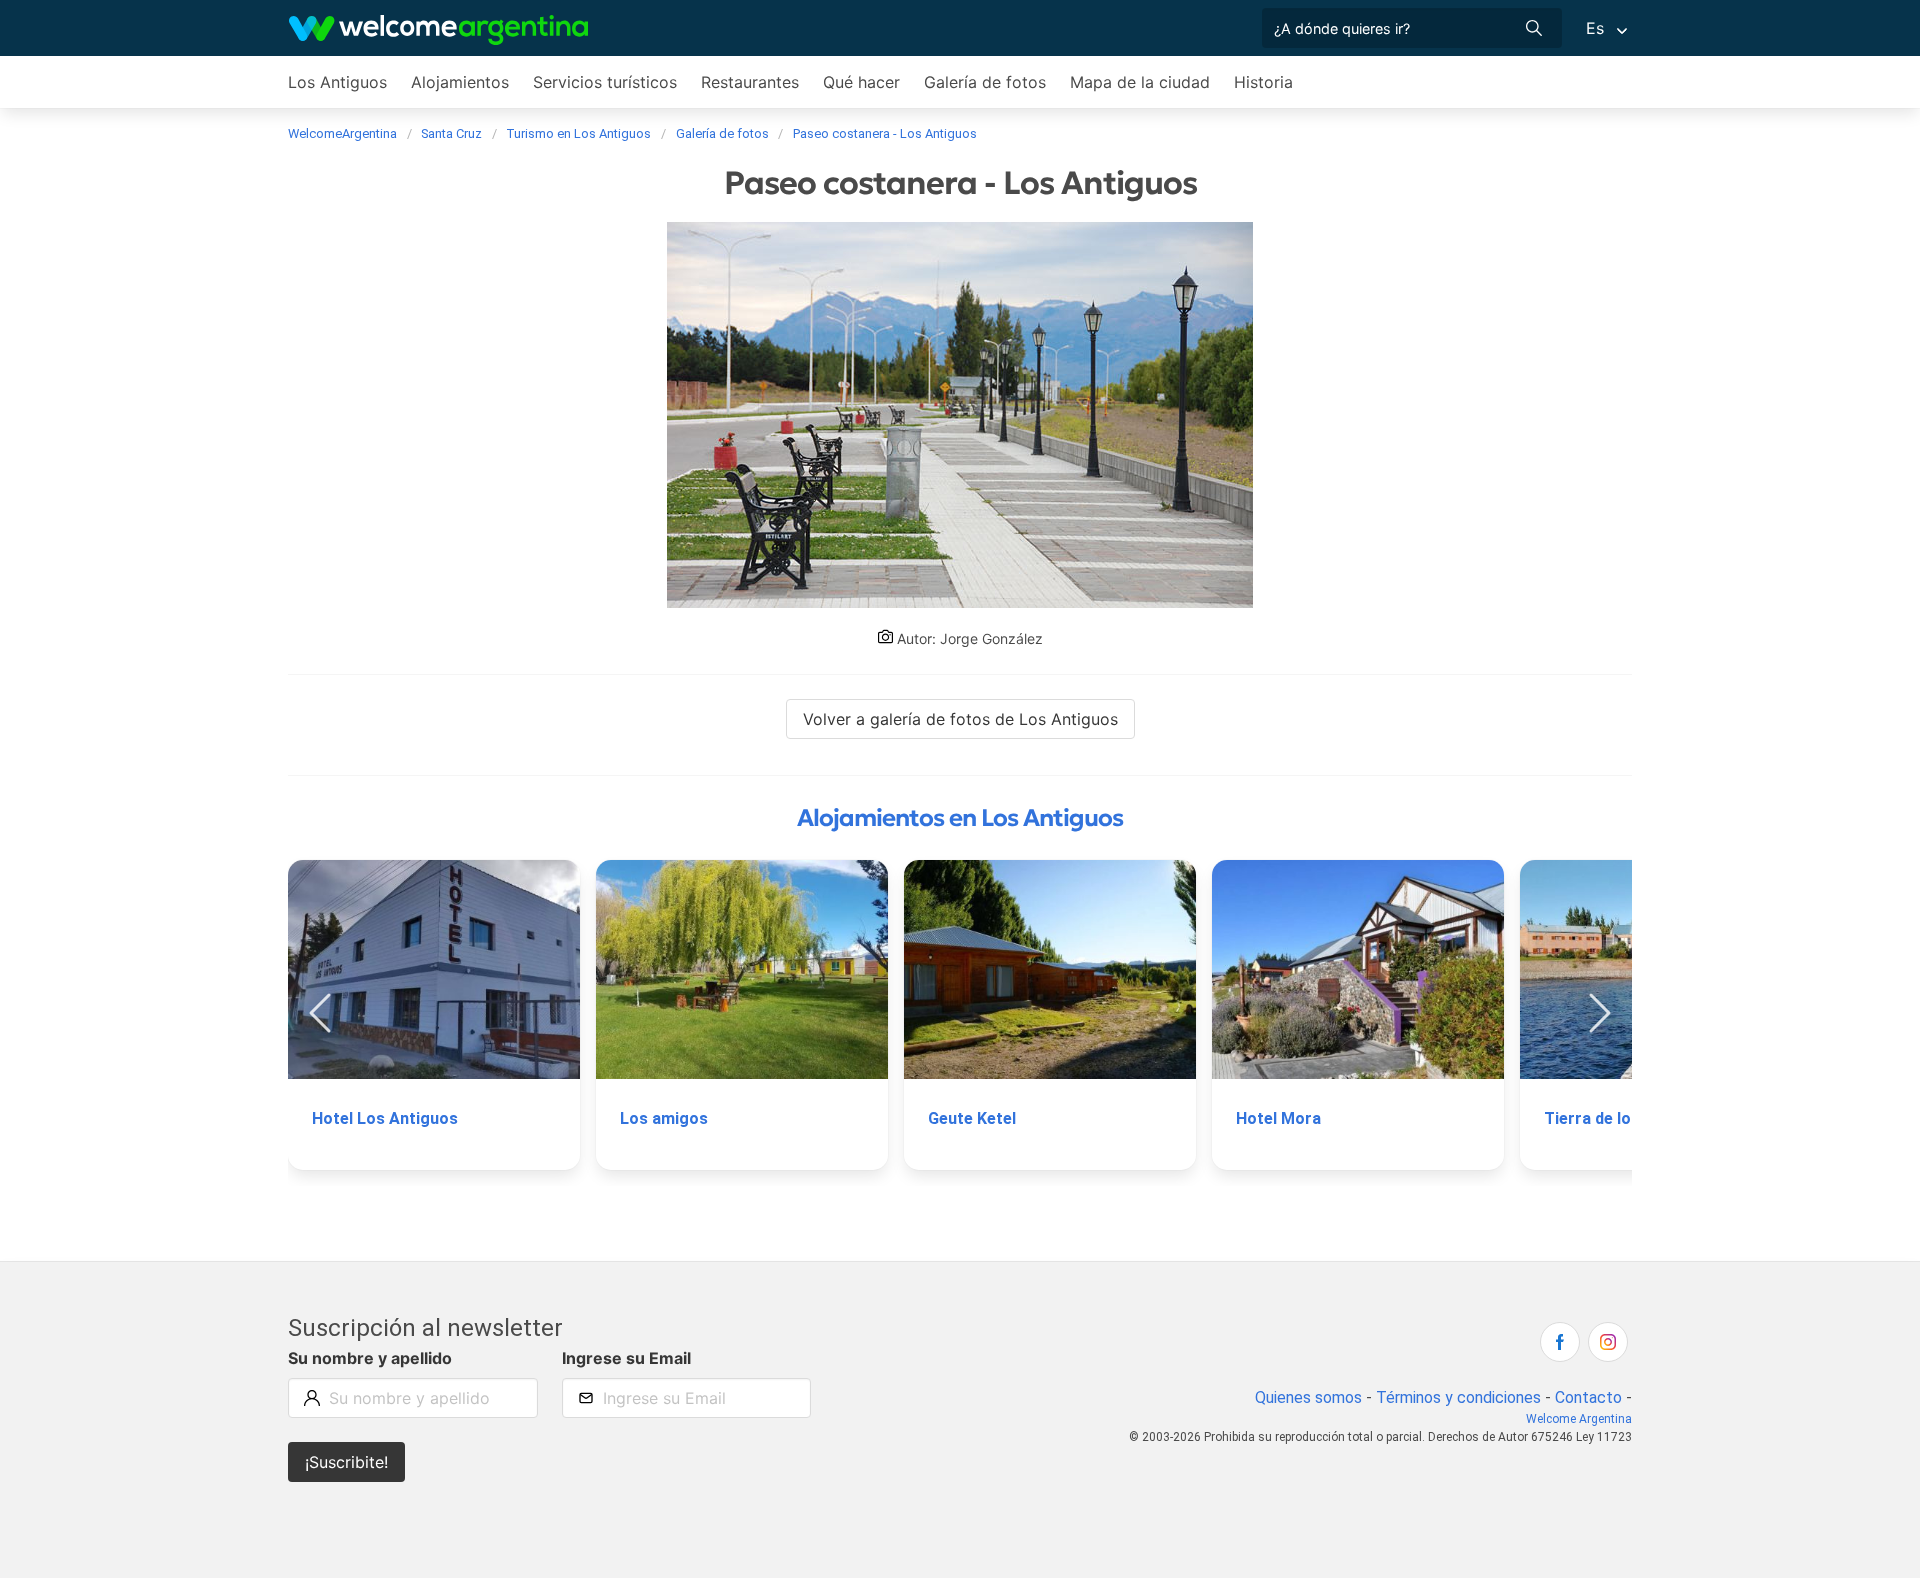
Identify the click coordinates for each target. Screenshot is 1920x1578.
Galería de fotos (985, 82)
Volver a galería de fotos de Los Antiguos (960, 719)
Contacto (1588, 1397)
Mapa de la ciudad (1140, 82)
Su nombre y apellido (370, 1358)
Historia (1263, 82)
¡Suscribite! (346, 1462)
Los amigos (664, 1118)
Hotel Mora (1278, 1118)
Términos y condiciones (1458, 1397)
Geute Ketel (972, 1118)
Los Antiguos (337, 82)
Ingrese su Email (626, 1358)
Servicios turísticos (605, 82)
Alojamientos (460, 82)
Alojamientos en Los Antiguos (960, 818)
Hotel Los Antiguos (385, 1118)
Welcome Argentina (1579, 1419)
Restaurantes (750, 82)
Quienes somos (1308, 1397)
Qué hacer (861, 82)
